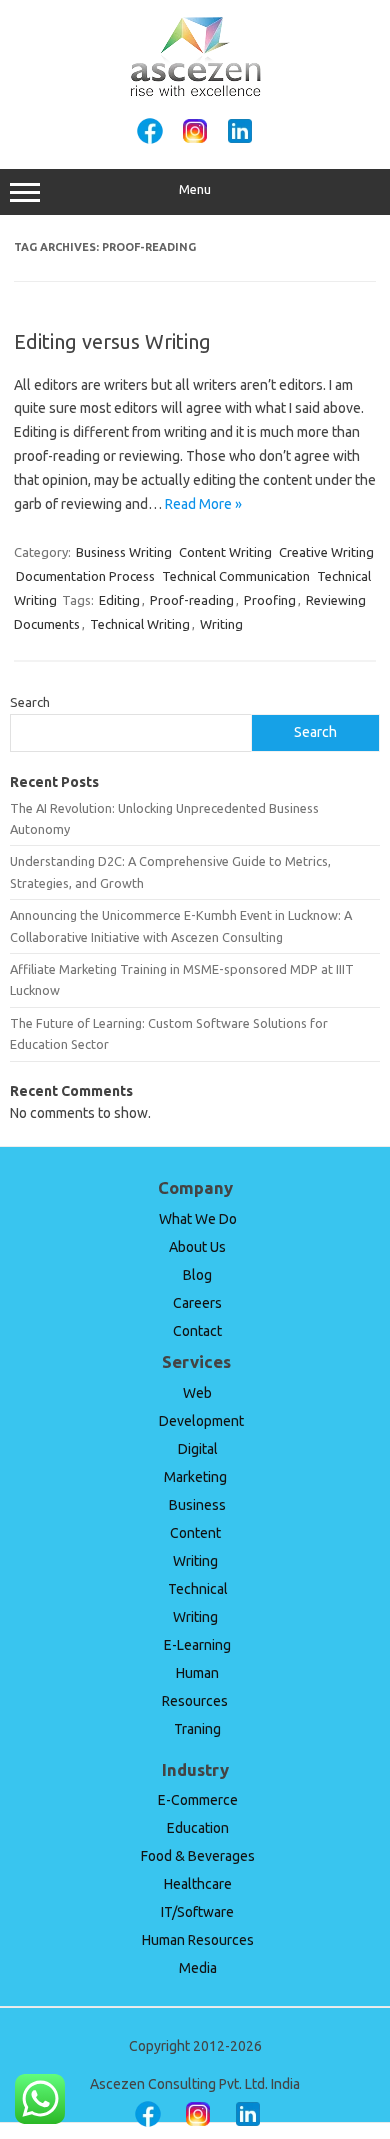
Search (30, 702)
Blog (197, 1275)
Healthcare (198, 1884)
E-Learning (197, 1645)
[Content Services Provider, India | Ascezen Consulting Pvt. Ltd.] (195, 93)
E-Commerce (198, 1800)
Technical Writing (140, 624)
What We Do (198, 1219)
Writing (221, 624)
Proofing (270, 600)
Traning (197, 1729)
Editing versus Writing (112, 341)
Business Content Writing (197, 1533)
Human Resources (198, 1940)
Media (198, 1968)
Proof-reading (192, 600)
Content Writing (225, 552)
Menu (195, 189)
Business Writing (124, 552)
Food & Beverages (198, 1856)
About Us (197, 1247)
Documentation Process (85, 576)
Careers (197, 1303)
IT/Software (197, 1912)
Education (198, 1828)
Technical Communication (236, 576)
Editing (119, 600)
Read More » (203, 504)
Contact (197, 1331)
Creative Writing (326, 552)
